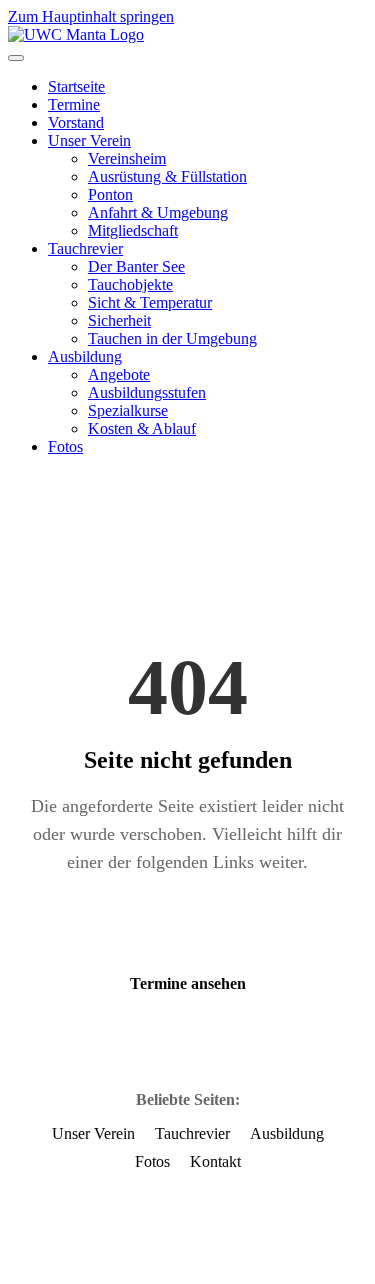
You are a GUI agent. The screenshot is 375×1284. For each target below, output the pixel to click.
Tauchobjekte (130, 284)
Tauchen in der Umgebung (172, 338)
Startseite (76, 86)
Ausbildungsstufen (147, 392)
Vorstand (76, 122)
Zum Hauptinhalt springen (91, 16)
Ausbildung (85, 356)
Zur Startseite (188, 926)
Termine (74, 104)
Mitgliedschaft (133, 230)
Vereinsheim (127, 158)
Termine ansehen (188, 983)
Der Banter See (136, 266)
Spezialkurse (128, 410)
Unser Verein (89, 140)
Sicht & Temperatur (150, 302)
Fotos (65, 446)
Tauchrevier (85, 248)
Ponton (110, 194)
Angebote (119, 374)
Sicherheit (119, 320)
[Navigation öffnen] (16, 58)
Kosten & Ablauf (142, 428)
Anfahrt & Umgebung (158, 212)
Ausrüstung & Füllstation (167, 176)
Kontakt (215, 1161)
